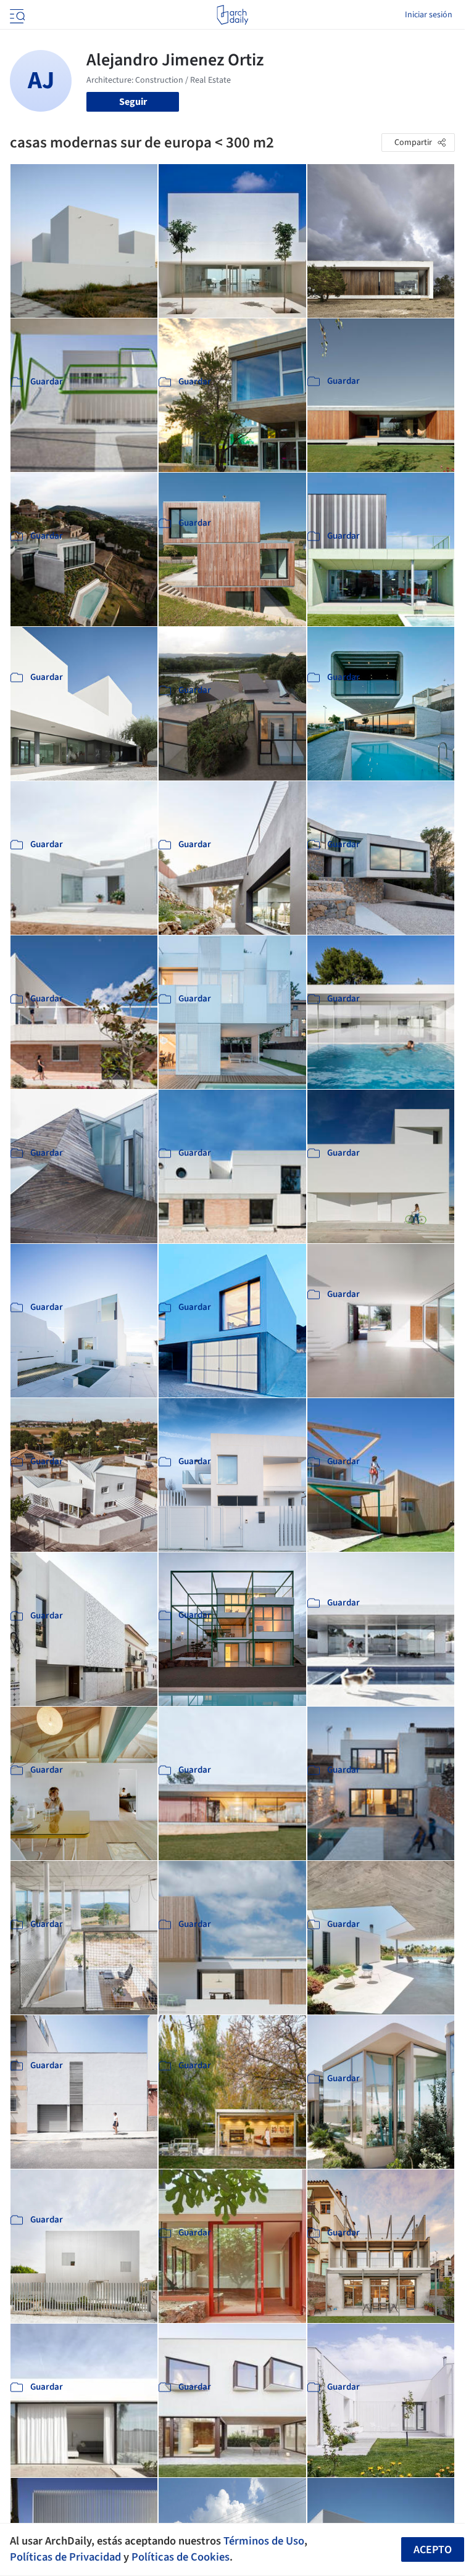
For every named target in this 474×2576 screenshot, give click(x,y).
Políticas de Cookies (181, 2557)
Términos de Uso (264, 2541)
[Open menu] (16, 15)
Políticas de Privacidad (65, 2557)
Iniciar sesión (429, 15)
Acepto (433, 2550)
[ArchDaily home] (232, 15)
